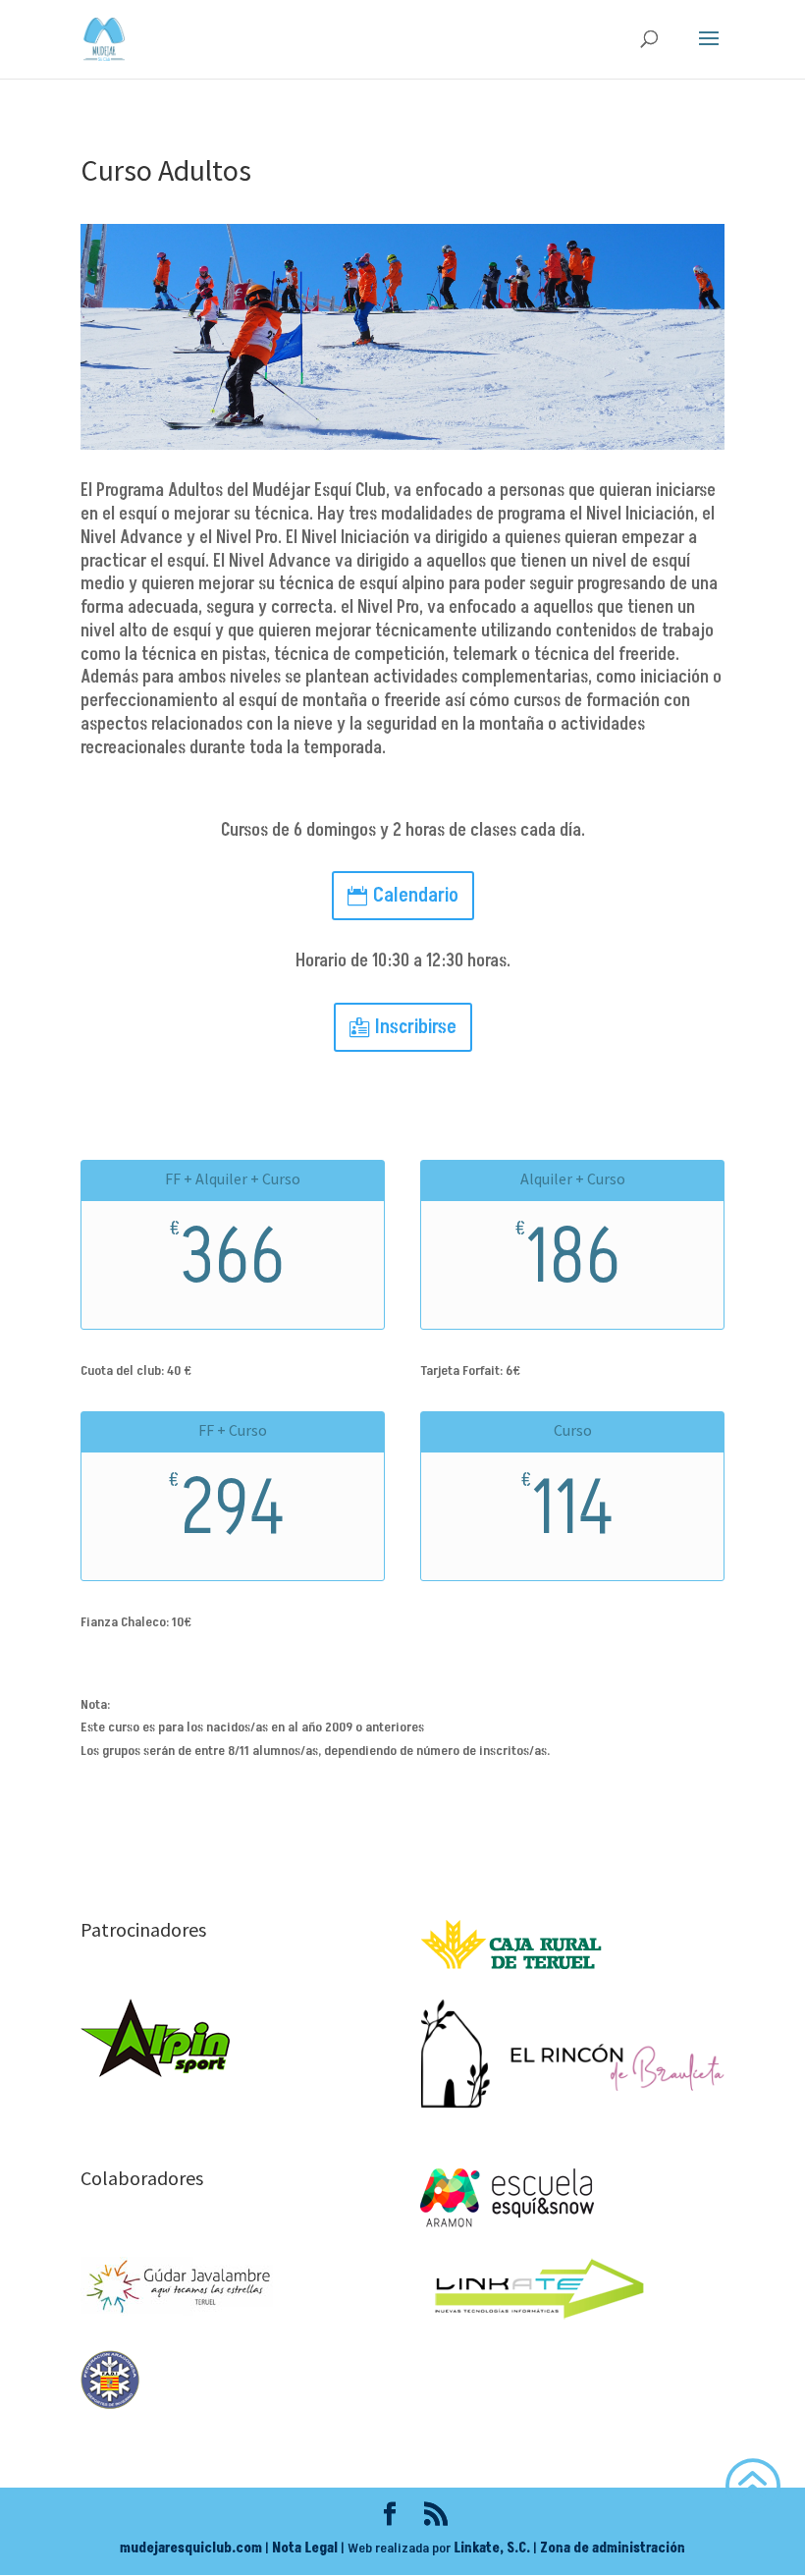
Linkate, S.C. (492, 2548)
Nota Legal (305, 2548)
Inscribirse (416, 1027)
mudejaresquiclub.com (191, 2548)
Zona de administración (613, 2548)
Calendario (416, 896)
